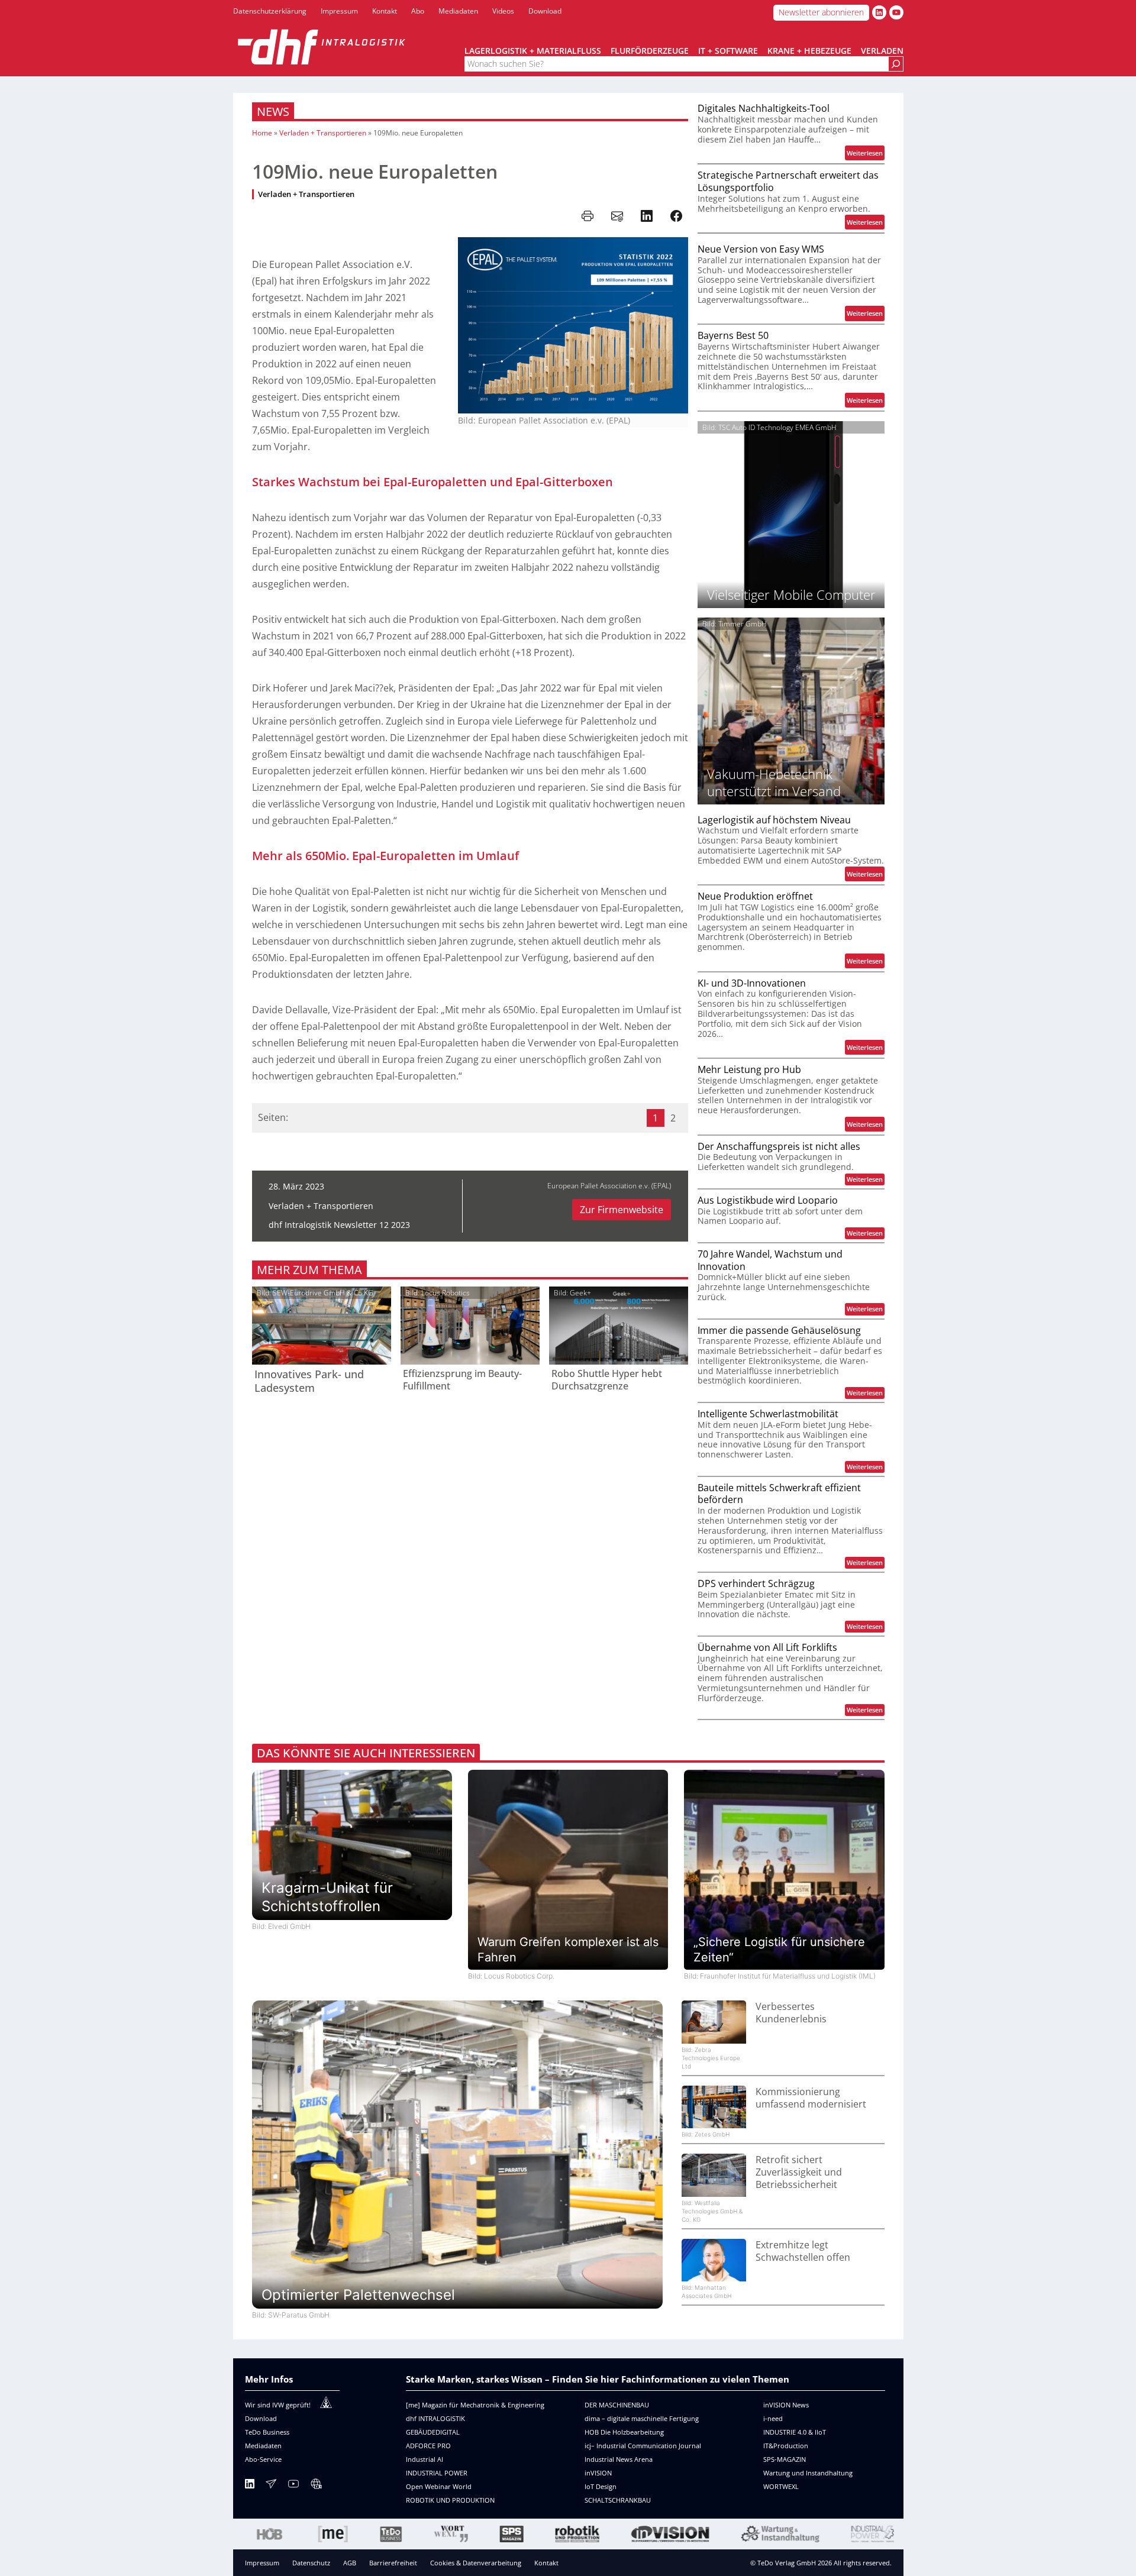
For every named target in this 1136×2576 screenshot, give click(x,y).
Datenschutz (311, 2563)
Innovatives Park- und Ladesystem (309, 1381)
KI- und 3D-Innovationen (752, 983)
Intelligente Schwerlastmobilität (768, 1414)
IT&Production (786, 2446)
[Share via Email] (617, 216)
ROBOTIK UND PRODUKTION (450, 2500)
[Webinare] (316, 2486)
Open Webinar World (439, 2486)
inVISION (598, 2473)
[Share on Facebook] (676, 216)
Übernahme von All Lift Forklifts (767, 1648)
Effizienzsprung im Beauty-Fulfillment (462, 1380)
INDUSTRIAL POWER (437, 2473)
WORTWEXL (781, 2486)
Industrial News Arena (619, 2459)
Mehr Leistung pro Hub (749, 1070)
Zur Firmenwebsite (622, 1210)
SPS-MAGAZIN (785, 2459)
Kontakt (546, 2563)
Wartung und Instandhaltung (808, 2473)
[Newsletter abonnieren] (271, 2486)
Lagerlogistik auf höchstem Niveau (774, 820)
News (273, 111)
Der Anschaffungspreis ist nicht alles (779, 1147)
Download (261, 2418)
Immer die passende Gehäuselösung (779, 1331)
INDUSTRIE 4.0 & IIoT (795, 2432)
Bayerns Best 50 (733, 336)
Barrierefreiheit (393, 2563)
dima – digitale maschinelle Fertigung (642, 2418)
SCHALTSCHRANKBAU (618, 2500)
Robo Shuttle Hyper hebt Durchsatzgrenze (607, 1380)
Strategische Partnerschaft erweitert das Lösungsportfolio (788, 182)
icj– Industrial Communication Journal (643, 2446)
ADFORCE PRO (428, 2446)
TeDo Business (267, 2432)
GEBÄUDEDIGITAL (433, 2432)
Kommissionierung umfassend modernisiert (811, 2098)
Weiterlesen (866, 154)
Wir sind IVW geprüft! (278, 2405)
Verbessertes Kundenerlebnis (791, 2013)
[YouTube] (293, 2486)
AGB (350, 2563)
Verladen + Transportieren (323, 133)
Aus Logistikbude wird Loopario (768, 1200)
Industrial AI (425, 2459)
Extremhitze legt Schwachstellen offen (803, 2251)
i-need (773, 2418)
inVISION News (786, 2405)
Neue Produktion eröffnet (755, 896)
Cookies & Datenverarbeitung (476, 2563)
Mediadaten (263, 2446)
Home (262, 133)
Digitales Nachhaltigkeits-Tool (764, 109)
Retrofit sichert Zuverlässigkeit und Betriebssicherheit (799, 2172)
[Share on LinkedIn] (647, 216)
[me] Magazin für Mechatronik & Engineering (475, 2405)
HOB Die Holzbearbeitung (624, 2432)
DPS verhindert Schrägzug (756, 1584)
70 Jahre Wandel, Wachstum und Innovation (770, 1260)
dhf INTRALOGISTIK (435, 2418)
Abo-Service (263, 2459)
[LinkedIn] (250, 2486)
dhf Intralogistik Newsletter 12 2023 (339, 1225)
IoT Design (601, 2486)
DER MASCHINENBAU (617, 2405)
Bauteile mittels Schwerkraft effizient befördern (779, 1494)
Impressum (262, 2563)
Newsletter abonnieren (821, 12)
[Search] (896, 64)
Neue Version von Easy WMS (761, 249)
